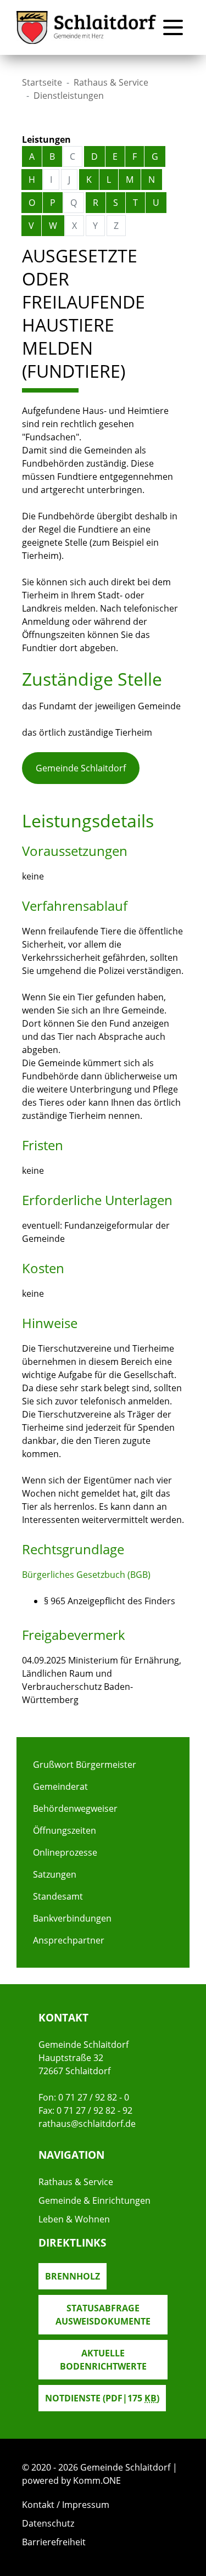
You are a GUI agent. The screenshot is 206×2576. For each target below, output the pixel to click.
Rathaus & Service (111, 82)
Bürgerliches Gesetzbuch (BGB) (86, 1575)
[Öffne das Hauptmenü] (173, 27)
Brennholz (73, 2276)
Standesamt (58, 1896)
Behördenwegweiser (75, 1808)
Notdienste (102, 2398)
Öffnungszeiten (65, 1830)
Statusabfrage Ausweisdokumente (103, 2315)
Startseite (42, 82)
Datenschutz (48, 2523)
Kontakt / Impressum (66, 2505)
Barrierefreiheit (54, 2542)
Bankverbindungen (72, 1918)
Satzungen (55, 1874)
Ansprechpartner (69, 1940)
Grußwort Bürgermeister (85, 1765)
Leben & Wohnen (74, 2219)
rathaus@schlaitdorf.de (87, 2124)
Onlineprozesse (65, 1852)
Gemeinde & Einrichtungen (94, 2200)
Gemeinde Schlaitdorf (81, 768)
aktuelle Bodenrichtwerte (103, 2360)
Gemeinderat (60, 1787)
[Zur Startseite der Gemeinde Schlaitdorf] (87, 28)
